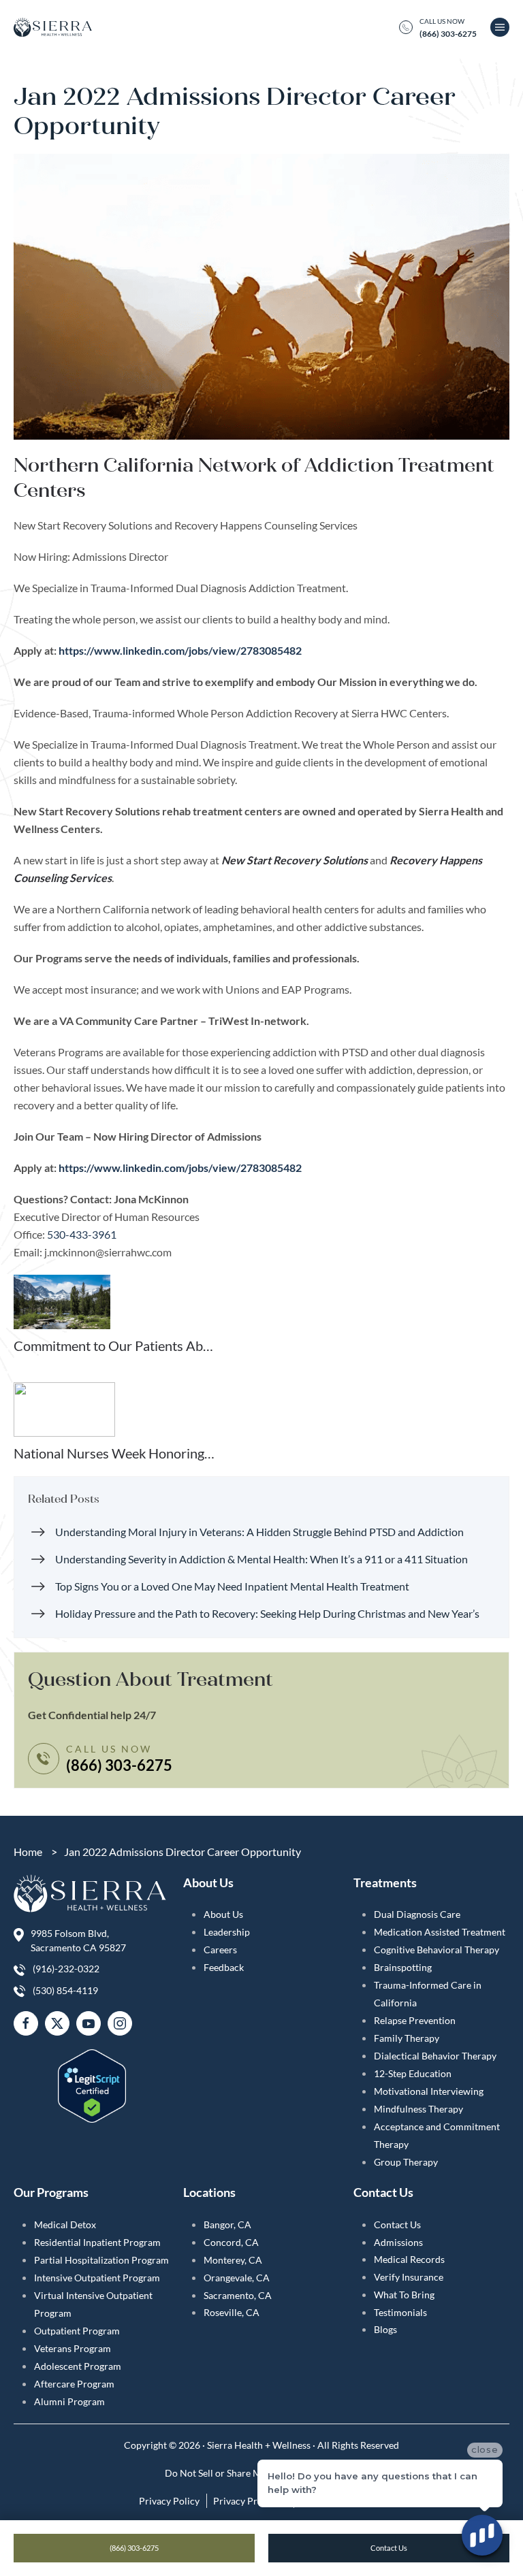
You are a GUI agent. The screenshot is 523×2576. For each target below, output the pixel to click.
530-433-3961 (82, 1234)
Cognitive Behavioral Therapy (437, 1950)
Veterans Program (73, 2348)
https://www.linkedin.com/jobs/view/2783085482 (180, 650)
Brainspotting (403, 1967)
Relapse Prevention (415, 2020)
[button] (500, 27)
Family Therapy (407, 2038)
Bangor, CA (227, 2224)
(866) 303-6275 (134, 2548)
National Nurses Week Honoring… (114, 1453)
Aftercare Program (74, 2384)
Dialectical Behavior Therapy (435, 2056)
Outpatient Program (77, 2331)
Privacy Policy (169, 2501)
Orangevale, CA (237, 2278)
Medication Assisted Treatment (440, 1932)
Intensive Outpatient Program (97, 2278)
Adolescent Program (78, 2366)
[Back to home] (53, 27)
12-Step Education (413, 2073)
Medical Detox (65, 2224)
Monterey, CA (233, 2260)
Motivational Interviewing (429, 2091)
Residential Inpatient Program (97, 2242)
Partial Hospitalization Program (101, 2260)
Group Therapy (406, 2162)
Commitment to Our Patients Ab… (113, 1346)
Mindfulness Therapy (418, 2109)
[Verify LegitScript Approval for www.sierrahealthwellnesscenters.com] (92, 2077)
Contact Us (397, 2224)
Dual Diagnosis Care (417, 1914)
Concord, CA (231, 2242)
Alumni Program (69, 2401)
